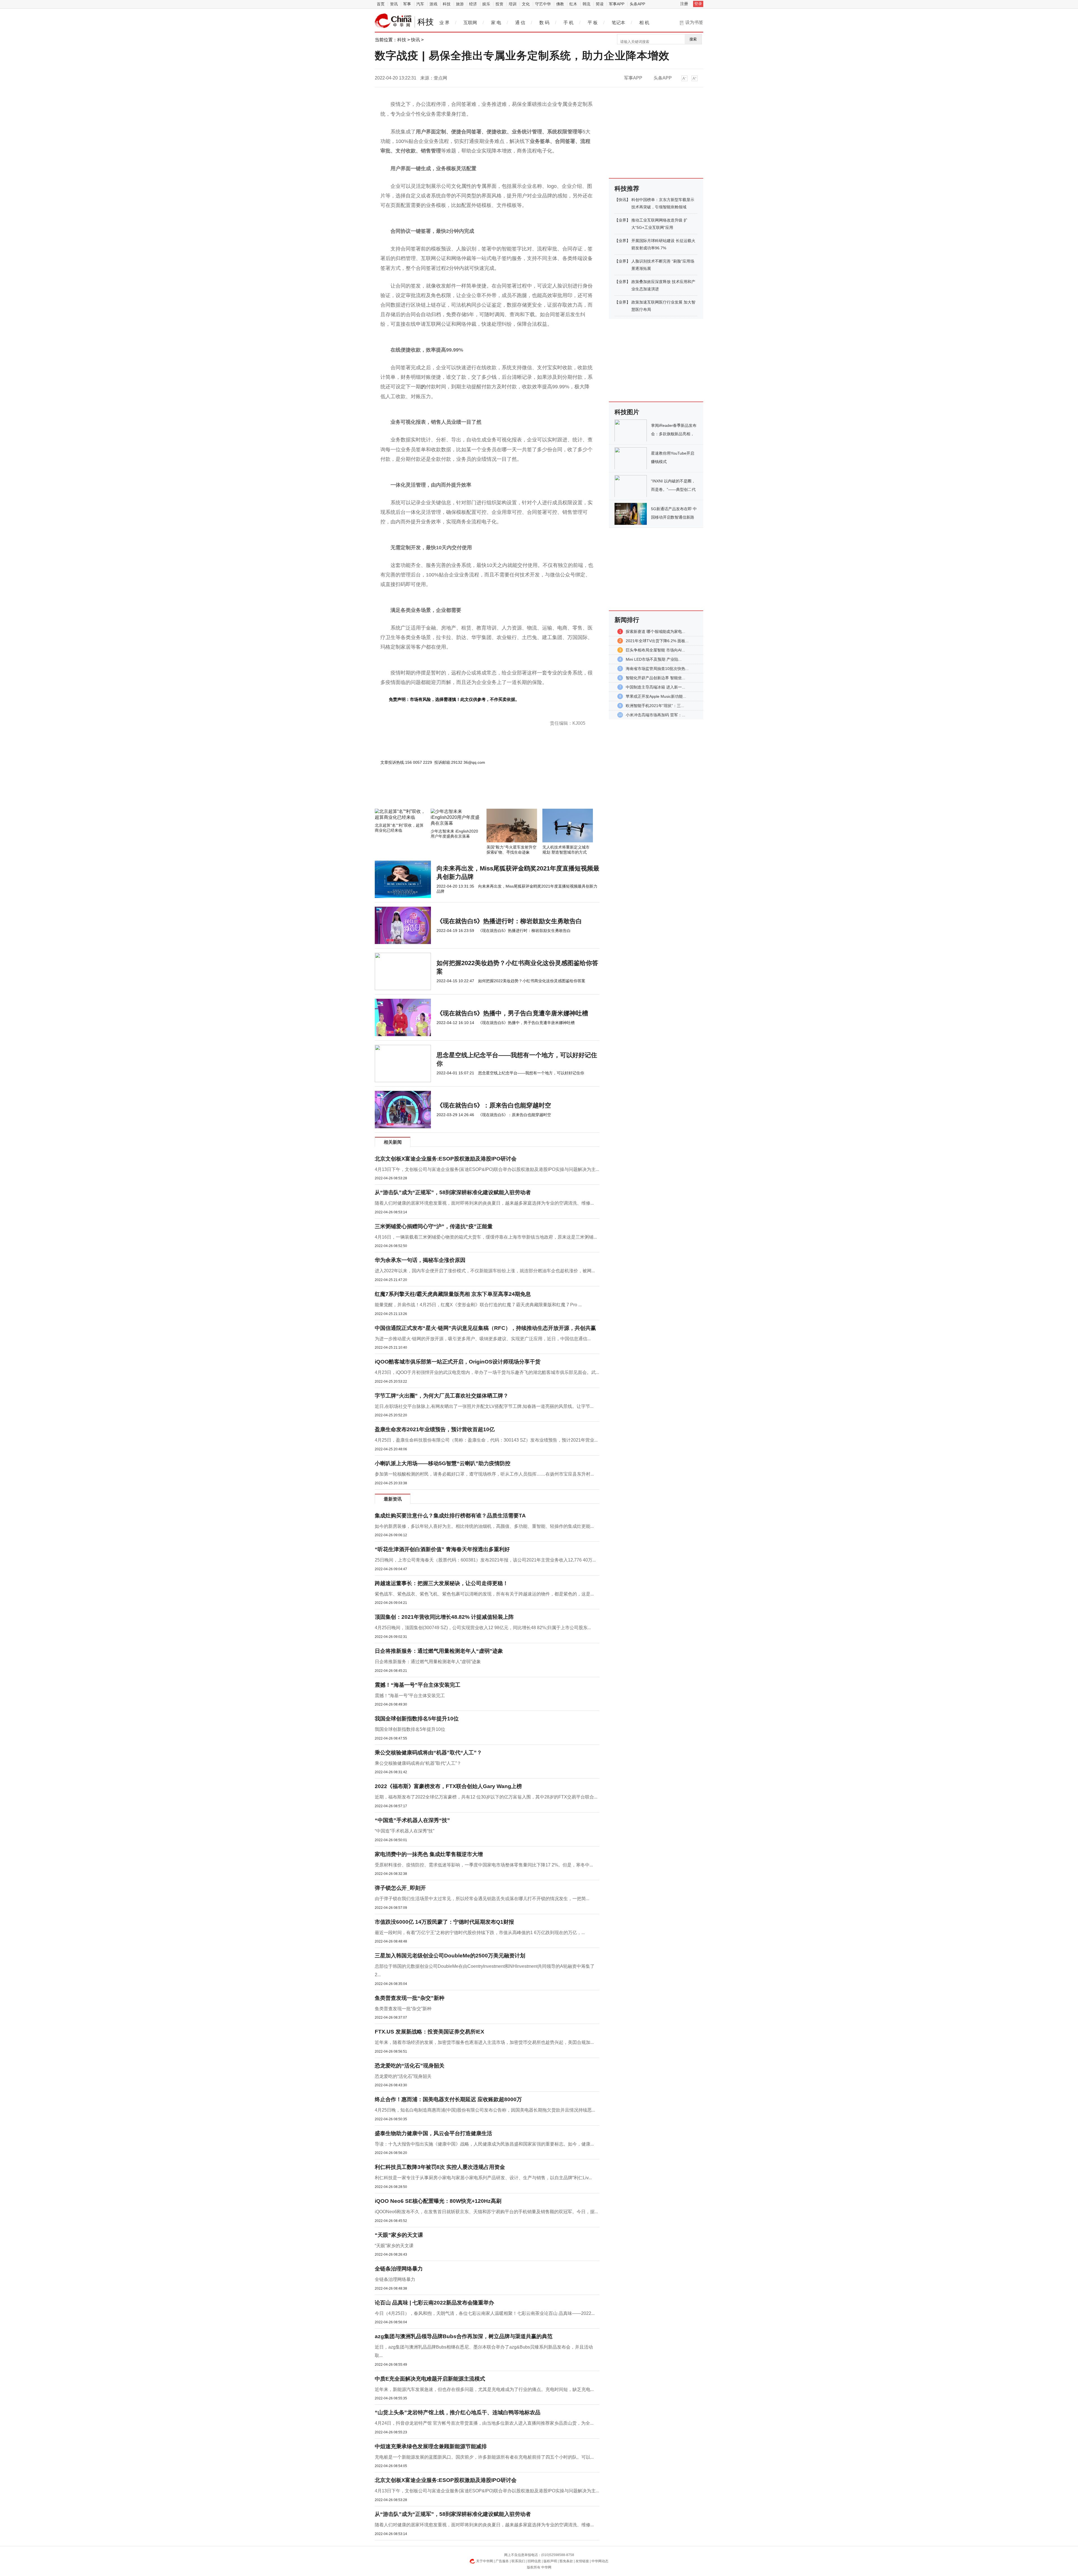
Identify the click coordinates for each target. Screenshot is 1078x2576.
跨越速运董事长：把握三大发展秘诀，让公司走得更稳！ (441, 1583)
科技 (447, 4)
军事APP (617, 4)
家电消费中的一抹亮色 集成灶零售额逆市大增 (429, 1854)
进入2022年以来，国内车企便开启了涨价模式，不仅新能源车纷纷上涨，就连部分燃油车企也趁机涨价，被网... (485, 1271)
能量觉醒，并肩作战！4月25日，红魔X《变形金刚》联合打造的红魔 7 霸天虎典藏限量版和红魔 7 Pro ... (478, 1305)
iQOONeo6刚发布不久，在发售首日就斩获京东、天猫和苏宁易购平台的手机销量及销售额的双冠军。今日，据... (486, 2212)
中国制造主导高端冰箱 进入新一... (656, 687)
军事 (407, 4)
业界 (622, 220)
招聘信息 (534, 2561)
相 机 (644, 23)
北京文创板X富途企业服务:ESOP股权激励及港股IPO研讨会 (446, 1159)
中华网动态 (600, 2561)
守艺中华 (543, 4)
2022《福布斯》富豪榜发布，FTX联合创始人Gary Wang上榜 (448, 1786)
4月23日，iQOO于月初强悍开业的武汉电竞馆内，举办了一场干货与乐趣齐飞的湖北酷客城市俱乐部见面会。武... (487, 1372)
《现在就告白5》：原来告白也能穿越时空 (494, 1105)
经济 (473, 4)
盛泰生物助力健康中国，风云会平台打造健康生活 (433, 2133)
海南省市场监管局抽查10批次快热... (657, 669)
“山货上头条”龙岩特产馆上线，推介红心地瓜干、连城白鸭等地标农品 (458, 2412)
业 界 (444, 23)
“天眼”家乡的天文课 (399, 2235)
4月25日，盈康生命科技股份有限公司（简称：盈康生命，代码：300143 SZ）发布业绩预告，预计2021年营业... (486, 1440)
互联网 (470, 23)
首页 (381, 4)
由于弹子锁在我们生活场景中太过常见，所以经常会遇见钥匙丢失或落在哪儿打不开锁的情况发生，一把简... (482, 1899)
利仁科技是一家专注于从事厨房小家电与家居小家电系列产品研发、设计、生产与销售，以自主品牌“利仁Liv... (483, 2178)
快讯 (415, 40)
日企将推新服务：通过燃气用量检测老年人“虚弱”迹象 (439, 1651)
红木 (573, 4)
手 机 (568, 23)
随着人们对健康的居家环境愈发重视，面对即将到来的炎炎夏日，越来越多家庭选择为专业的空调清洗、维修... (484, 1203)
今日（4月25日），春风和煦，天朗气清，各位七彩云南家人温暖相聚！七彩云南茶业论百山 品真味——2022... (485, 2313)
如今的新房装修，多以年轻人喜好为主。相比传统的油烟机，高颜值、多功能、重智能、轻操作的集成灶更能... (484, 1526)
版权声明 (550, 2561)
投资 (499, 4)
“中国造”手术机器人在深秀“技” (412, 1820)
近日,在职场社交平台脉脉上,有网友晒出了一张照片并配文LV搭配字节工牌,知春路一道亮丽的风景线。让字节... (484, 1406)
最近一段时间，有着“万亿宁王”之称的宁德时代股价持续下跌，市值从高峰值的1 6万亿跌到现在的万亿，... (480, 1933)
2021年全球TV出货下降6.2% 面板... (657, 641)
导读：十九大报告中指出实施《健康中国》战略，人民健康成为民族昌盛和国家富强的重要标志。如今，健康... (484, 2144)
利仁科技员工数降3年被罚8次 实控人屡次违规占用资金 (440, 2167)
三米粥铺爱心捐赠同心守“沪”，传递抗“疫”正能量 (434, 1226)
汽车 (420, 4)
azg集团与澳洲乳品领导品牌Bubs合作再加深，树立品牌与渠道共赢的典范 (464, 2336)
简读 (600, 4)
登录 (698, 4)
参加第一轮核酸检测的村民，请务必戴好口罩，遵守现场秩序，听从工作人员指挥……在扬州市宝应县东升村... (484, 1474)
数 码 (544, 23)
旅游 (460, 4)
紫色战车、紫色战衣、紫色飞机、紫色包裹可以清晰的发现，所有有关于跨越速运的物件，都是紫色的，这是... (484, 1594)
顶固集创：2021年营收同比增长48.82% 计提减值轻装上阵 (444, 1617)
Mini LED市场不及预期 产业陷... (654, 659)
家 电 (496, 23)
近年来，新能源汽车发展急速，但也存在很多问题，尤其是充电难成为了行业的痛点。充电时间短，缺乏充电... (484, 2389)
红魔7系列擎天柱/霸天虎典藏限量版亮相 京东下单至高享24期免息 (453, 1294)
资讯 (394, 4)
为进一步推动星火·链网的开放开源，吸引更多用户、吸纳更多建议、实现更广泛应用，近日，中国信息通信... (483, 1339)
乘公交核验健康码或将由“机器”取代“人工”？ (428, 1753)
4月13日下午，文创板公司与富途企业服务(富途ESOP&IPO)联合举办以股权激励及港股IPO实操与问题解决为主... (487, 1169)
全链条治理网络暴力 (399, 2269)
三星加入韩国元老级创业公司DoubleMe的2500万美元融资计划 (450, 1956)
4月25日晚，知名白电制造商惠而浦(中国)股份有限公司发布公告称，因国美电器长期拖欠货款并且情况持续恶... (485, 2110)
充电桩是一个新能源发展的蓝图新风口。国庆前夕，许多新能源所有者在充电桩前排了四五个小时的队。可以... (484, 2457)
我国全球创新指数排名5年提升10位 (417, 1719)
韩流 (586, 4)
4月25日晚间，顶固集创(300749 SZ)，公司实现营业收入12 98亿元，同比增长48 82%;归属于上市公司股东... (483, 1628)
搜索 (693, 39)
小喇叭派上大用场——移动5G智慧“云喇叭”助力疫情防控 (443, 1463)
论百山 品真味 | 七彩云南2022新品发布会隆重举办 (434, 2303)
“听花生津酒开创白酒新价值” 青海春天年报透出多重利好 (442, 1549)
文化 (526, 4)
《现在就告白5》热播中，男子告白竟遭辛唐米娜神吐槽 (512, 1013)
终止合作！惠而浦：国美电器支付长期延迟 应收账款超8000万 (448, 2099)
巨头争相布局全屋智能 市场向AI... (655, 650)
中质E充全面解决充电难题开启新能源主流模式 (430, 2379)
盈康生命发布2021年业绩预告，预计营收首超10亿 (435, 1429)
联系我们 (518, 2561)
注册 (684, 4)
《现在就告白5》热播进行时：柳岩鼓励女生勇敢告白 (509, 921)
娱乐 (486, 4)
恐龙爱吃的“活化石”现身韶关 (410, 2066)
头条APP (637, 4)
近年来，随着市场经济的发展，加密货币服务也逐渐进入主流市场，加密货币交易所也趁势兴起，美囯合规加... (484, 2042)
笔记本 (618, 23)
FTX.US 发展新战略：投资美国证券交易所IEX (430, 2032)
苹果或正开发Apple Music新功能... (656, 696)
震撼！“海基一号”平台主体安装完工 (418, 1685)
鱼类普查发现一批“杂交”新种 (410, 1998)
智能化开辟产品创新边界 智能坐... (656, 678)
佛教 (560, 4)
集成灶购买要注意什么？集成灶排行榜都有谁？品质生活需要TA (450, 1516)
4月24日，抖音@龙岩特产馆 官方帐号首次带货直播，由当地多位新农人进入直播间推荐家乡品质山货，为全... (484, 2423)
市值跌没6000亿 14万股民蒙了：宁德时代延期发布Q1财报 (444, 1922)
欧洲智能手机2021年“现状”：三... (655, 706)
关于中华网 (485, 2561)
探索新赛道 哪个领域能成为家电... (656, 632)
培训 (513, 4)
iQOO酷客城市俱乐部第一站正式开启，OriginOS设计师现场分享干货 (458, 1362)
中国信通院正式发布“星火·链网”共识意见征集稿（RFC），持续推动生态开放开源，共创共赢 (485, 1328)
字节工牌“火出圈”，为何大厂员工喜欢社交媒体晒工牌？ (442, 1396)
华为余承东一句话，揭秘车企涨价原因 (420, 1260)
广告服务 (502, 2561)
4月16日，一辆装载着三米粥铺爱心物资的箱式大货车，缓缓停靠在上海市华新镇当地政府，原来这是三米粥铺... (486, 1237)
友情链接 (582, 2561)
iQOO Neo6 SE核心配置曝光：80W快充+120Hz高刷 (438, 2201)
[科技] (393, 21)
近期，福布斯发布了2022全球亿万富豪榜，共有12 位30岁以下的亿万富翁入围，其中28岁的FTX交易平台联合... (486, 1797)
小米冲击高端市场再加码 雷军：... (656, 715)
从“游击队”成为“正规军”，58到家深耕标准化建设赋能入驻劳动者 (453, 1192)
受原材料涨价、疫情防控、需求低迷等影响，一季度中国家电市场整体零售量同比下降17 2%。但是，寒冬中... (484, 1865)
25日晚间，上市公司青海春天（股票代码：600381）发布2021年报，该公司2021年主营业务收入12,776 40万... (485, 1560)
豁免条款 (566, 2561)
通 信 (520, 23)
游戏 (433, 4)
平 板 (593, 23)
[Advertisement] (470, 794)
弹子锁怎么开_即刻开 (400, 1888)
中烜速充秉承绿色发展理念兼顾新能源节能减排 (431, 2446)
